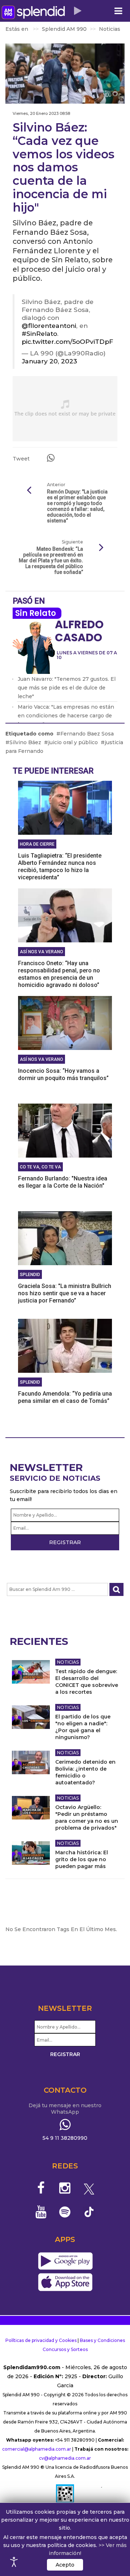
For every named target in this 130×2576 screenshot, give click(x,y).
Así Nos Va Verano (42, 952)
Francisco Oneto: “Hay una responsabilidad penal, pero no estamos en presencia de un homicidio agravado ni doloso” (59, 974)
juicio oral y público (73, 742)
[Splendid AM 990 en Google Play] (65, 2262)
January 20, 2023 (49, 361)
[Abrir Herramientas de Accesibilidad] (14, 2562)
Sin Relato (36, 613)
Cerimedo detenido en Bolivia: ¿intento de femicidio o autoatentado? (85, 1772)
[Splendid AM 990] (33, 12)
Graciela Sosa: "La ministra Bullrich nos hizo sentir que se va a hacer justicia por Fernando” (65, 1293)
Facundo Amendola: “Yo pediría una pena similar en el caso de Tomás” (65, 1397)
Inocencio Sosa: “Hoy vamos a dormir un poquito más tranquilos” (63, 1074)
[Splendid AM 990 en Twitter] (89, 2188)
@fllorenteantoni (49, 326)
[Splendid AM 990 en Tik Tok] (89, 2211)
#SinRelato (39, 334)
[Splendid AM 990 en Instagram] (65, 2188)
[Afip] (65, 2497)
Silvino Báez (25, 742)
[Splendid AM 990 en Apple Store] (65, 2283)
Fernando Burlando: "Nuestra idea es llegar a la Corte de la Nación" (63, 1182)
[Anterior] (29, 491)
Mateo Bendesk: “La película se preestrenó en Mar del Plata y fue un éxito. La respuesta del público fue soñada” (51, 560)
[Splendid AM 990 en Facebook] (41, 2188)
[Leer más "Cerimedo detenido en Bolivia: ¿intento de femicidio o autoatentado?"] (31, 1762)
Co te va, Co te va (40, 1167)
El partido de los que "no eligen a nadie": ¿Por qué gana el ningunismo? (83, 1727)
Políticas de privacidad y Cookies (41, 2340)
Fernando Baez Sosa (87, 734)
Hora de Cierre (37, 844)
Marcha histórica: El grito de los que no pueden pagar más (82, 1859)
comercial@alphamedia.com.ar (37, 2449)
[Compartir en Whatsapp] (51, 458)
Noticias (68, 1662)
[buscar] (116, 1590)
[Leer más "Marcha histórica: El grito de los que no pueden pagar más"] (31, 1853)
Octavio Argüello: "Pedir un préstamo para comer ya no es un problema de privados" (87, 1818)
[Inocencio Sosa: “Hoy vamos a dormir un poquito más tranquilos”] (65, 1022)
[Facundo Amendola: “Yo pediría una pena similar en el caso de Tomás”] (65, 1345)
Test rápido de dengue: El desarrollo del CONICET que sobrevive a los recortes (87, 1682)
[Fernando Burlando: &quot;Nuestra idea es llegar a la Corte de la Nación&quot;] (65, 1130)
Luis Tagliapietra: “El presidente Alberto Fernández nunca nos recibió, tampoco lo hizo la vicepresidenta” (60, 866)
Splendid (30, 1275)
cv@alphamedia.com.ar (65, 2458)
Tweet (21, 459)
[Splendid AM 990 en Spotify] (65, 2212)
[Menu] (118, 11)
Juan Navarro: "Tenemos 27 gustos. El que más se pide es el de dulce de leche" (67, 688)
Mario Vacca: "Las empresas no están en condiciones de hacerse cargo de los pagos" (66, 716)
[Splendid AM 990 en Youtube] (41, 2212)
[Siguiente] (101, 548)
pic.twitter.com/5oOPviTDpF (67, 341)
